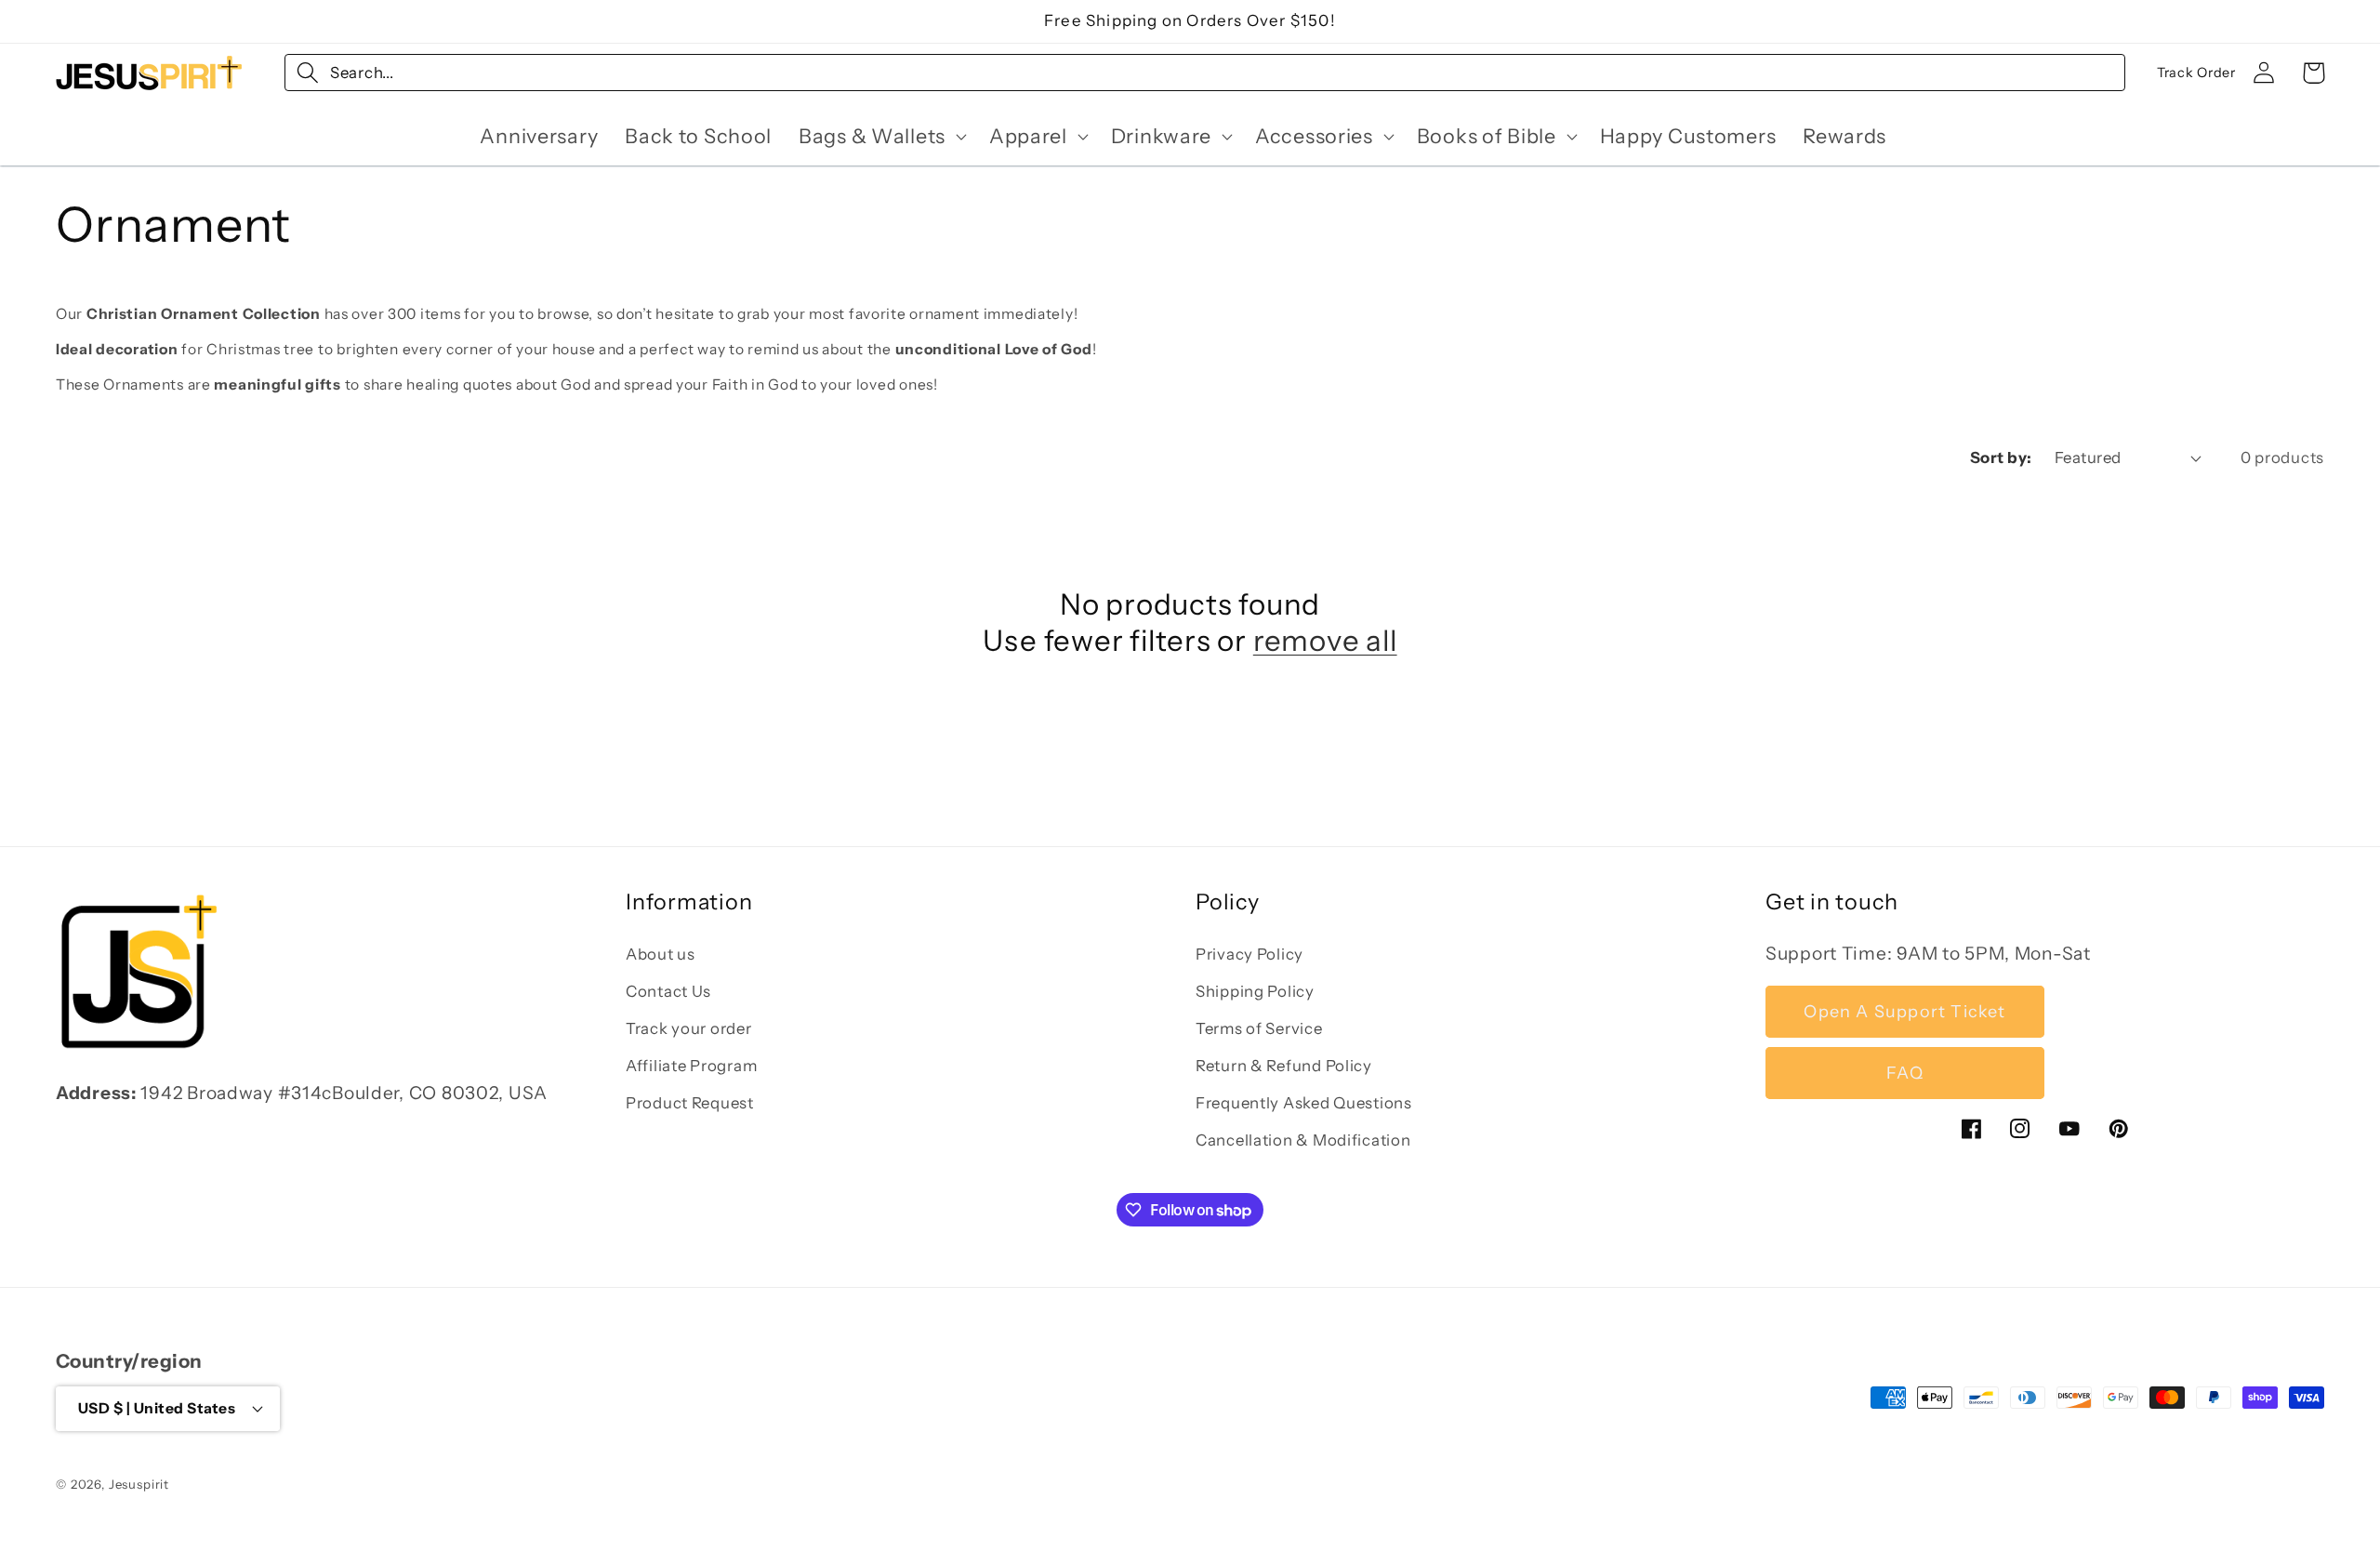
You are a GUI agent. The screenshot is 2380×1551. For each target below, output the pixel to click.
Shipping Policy (1255, 991)
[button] (881, 136)
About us (661, 954)
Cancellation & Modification (1303, 1140)
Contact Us (668, 991)
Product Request (690, 1103)
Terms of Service (1259, 1028)
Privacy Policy (1249, 954)
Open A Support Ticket (1904, 1012)
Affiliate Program (691, 1066)
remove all (1325, 641)
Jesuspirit (139, 1484)
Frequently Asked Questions (1304, 1103)
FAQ (1905, 1073)
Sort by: (2001, 457)
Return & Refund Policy (1284, 1066)
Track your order (689, 1028)
